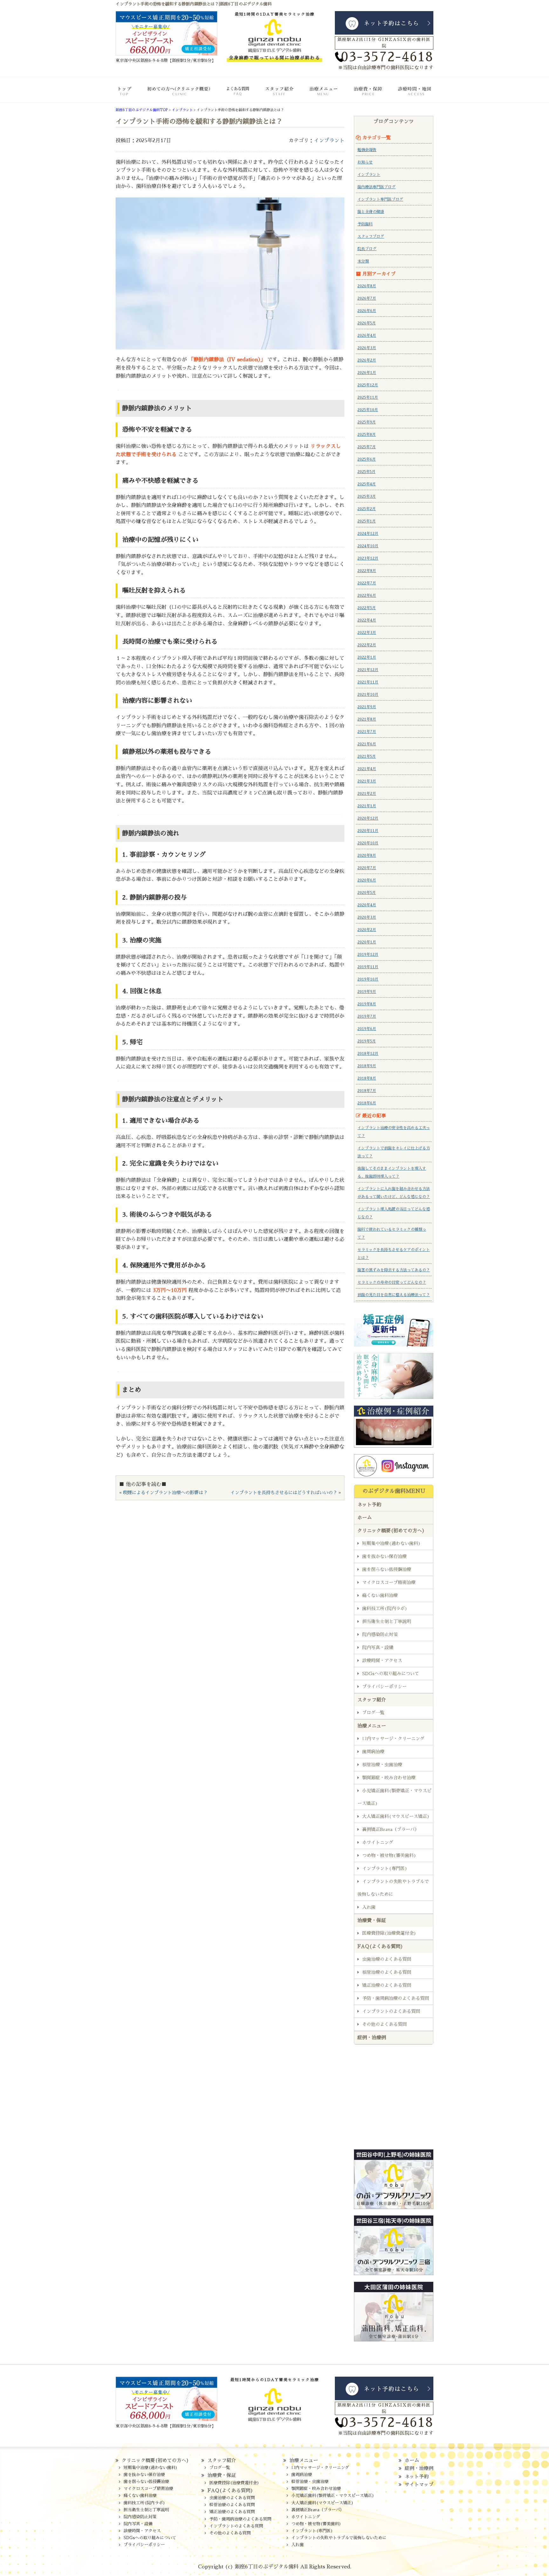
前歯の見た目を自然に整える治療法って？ (394, 1295)
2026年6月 (367, 311)
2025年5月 (366, 472)
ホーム (130, 95)
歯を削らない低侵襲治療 (387, 1569)
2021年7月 (367, 732)
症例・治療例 (372, 2037)
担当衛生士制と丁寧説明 (387, 1621)
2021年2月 (367, 794)
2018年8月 (367, 1078)
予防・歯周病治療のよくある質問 (396, 1998)
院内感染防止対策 (380, 1634)
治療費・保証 (362, 95)
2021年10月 (368, 695)
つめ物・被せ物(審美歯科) (389, 1855)
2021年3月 (367, 781)
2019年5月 (367, 1041)
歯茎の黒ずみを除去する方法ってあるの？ (394, 1270)
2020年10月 (368, 843)
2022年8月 (367, 571)
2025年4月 (367, 484)
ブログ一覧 (373, 1713)
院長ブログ (367, 249)
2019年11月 (368, 967)
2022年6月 (367, 596)
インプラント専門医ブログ (380, 199)
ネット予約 (369, 1504)
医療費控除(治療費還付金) (389, 1933)
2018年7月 (367, 1091)
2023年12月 (368, 558)
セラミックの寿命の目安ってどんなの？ (392, 1282)
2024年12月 (368, 534)
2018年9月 (367, 1066)
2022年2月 (367, 645)
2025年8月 (367, 435)
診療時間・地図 (409, 95)
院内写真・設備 (378, 1647)
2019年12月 (368, 955)
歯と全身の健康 (371, 212)
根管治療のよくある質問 (387, 1972)
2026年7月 (367, 298)
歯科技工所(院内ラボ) (385, 1608)
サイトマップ (419, 2484)
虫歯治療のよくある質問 (387, 1959)
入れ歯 (369, 1907)
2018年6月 (367, 1103)
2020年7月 (367, 868)
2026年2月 (367, 360)
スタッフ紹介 (273, 95)
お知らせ (365, 162)
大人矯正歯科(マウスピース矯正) (396, 1816)
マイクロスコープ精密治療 (389, 1582)
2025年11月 (368, 397)
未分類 (363, 261)
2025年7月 (367, 447)
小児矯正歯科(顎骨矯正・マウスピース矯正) (394, 1797)
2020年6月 (367, 880)
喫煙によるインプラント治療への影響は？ (165, 1493)
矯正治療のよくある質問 (387, 1985)
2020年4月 (367, 905)
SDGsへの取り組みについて (391, 1674)
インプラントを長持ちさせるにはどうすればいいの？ (284, 1493)
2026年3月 (367, 348)
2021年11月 (368, 682)
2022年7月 (367, 583)
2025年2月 (367, 509)
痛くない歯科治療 (380, 1595)
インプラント (329, 141)
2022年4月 (367, 620)
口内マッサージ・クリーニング (393, 1739)
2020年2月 (367, 930)
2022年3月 (367, 633)
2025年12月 (368, 385)
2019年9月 (367, 992)
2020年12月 (368, 818)
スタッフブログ (371, 236)
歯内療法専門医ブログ (376, 187)
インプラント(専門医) (385, 1868)
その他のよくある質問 (384, 2024)
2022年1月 (367, 657)
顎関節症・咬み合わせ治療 (389, 1778)
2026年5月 (367, 323)
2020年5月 (367, 893)
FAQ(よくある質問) (229, 95)
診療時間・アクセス (382, 1661)
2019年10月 (368, 979)
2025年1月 (367, 521)
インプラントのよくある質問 (391, 2011)
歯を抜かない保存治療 (384, 1556)
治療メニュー (318, 95)
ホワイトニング (378, 1842)
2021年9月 (367, 707)
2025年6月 (367, 459)
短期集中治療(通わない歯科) (391, 1543)
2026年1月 (367, 373)
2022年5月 (367, 608)
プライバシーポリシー (384, 1687)
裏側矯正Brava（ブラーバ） (391, 1829)
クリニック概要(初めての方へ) (176, 95)
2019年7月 (367, 1016)
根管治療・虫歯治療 (382, 1765)
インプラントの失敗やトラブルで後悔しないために (393, 1888)
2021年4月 (367, 769)
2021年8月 (367, 719)
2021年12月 (368, 670)
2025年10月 (368, 410)
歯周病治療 (373, 1752)
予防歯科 (365, 224)
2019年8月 (367, 1004)
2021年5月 (367, 756)
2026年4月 (367, 336)
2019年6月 (367, 1029)
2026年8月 (367, 286)
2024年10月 (368, 546)
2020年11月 (368, 831)
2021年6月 (367, 744)
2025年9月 (367, 422)
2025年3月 (367, 496)
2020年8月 (367, 855)
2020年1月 (367, 942)
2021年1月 (367, 806)
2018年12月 (368, 1054)
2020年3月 (367, 917)
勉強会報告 (367, 150)
